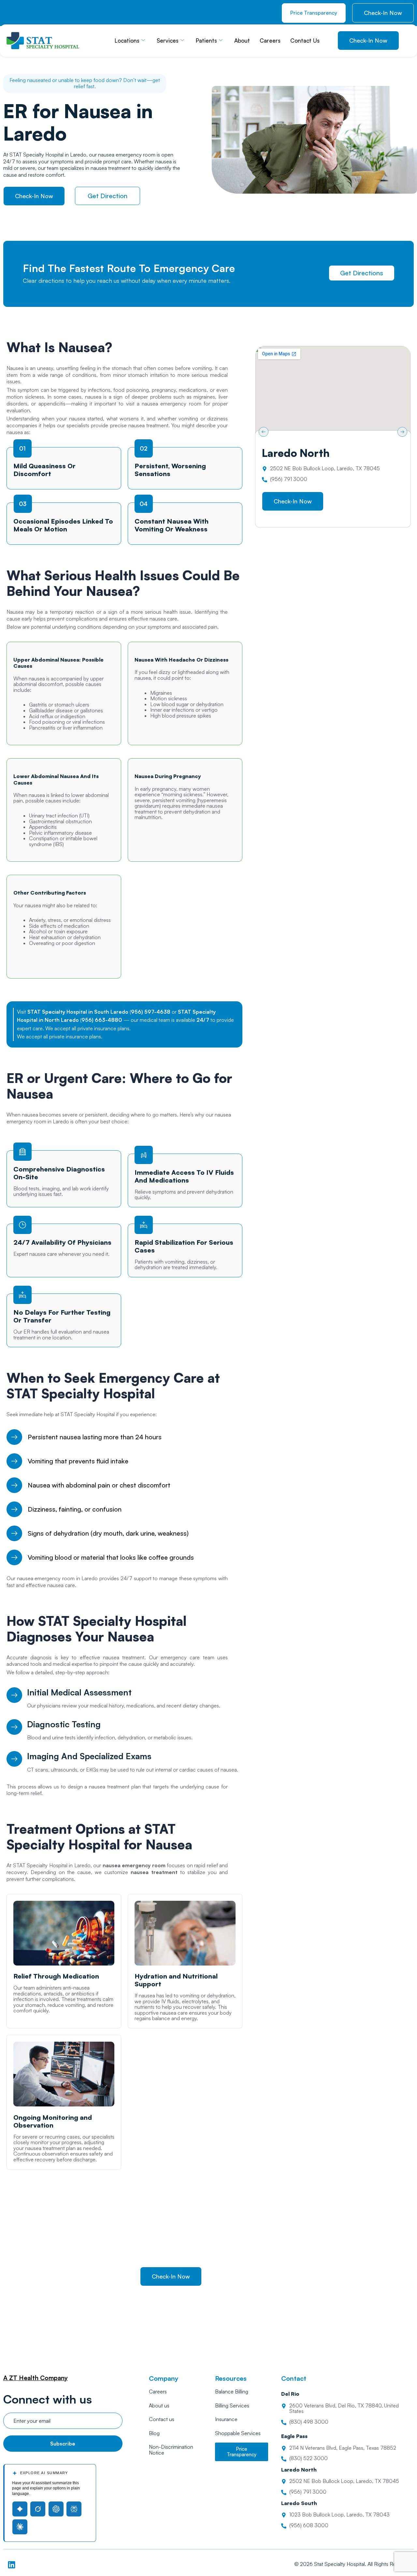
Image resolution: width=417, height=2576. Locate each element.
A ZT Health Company (36, 2378)
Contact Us (305, 41)
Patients (206, 41)
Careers (270, 41)
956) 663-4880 (102, 1020)
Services (168, 41)
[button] (264, 432)
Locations (127, 41)
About (242, 41)
